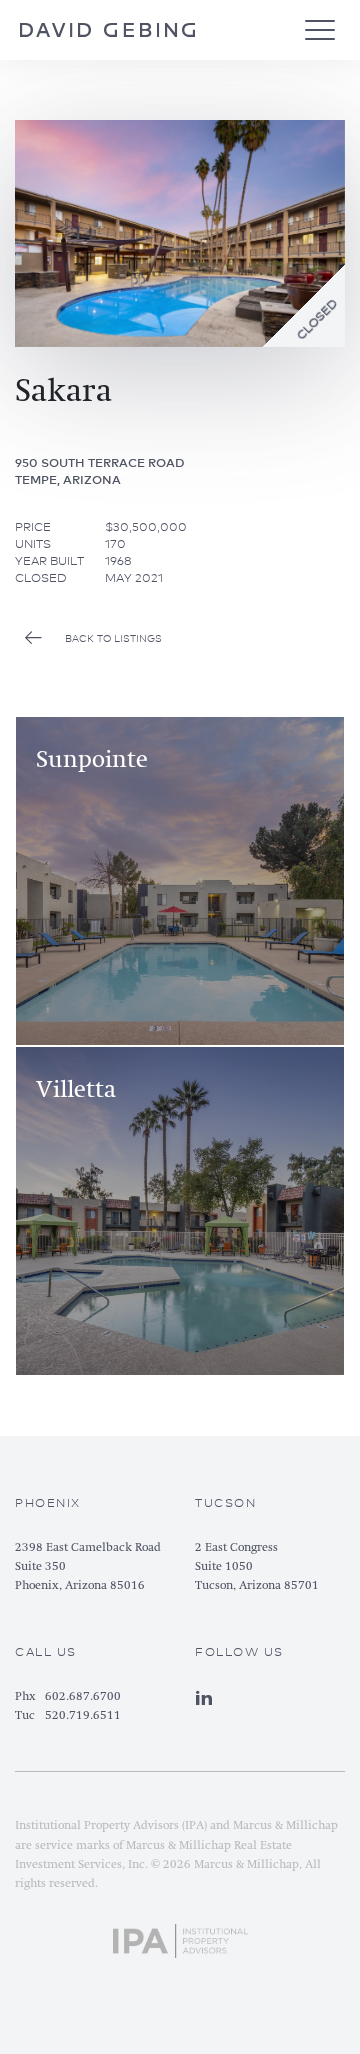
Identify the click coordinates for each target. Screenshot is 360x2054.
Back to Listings (113, 638)
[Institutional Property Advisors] (180, 1936)
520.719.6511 (83, 1716)
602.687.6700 (83, 1697)
